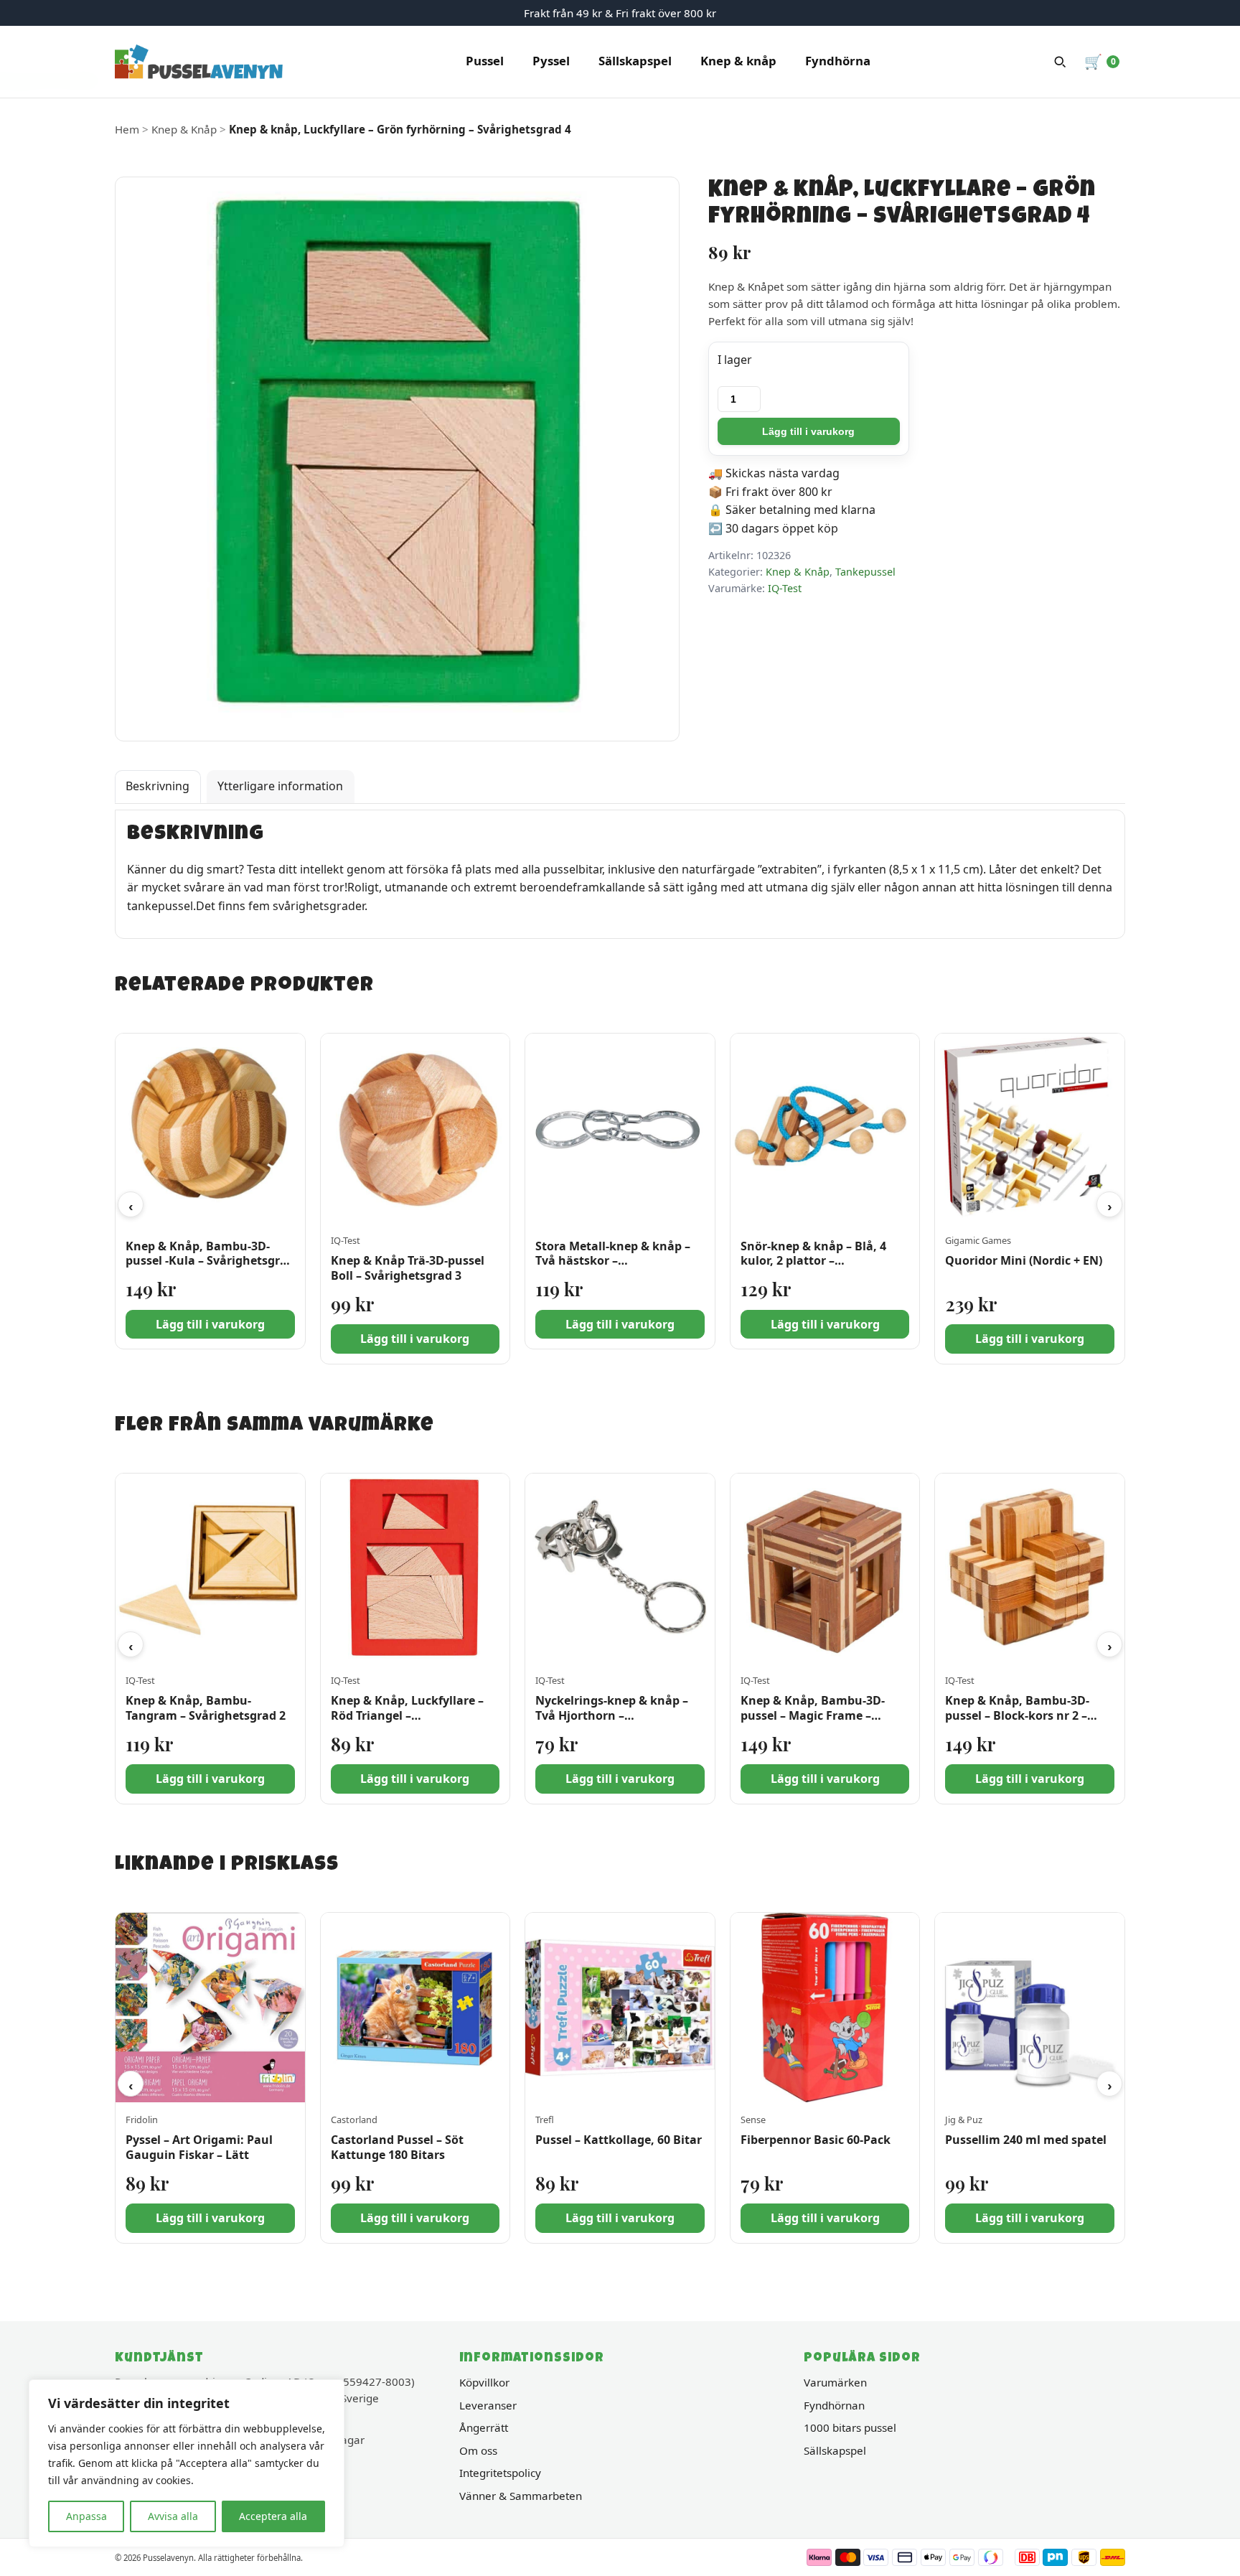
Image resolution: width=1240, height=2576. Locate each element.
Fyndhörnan (834, 2405)
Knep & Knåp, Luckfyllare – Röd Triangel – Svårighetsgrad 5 (407, 1715)
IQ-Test (785, 588)
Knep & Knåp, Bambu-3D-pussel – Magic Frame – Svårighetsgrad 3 (813, 1715)
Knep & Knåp (184, 129)
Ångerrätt (484, 2427)
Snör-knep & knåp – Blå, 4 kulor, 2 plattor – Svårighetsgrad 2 (813, 1261)
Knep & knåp (738, 61)
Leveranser (488, 2405)
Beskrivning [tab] (158, 786)
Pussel (485, 61)
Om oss (478, 2450)
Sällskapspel (635, 61)
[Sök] (1060, 62)
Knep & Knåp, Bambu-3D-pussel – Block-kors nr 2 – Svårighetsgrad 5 (1017, 1715)
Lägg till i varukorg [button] (210, 1324)
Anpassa (86, 2516)
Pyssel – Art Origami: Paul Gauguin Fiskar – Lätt (199, 2147)
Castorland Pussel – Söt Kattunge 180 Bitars (397, 2147)
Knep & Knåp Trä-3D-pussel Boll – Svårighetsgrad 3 (408, 1268)
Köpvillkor (484, 2382)
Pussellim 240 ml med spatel (1026, 2140)
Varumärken (835, 2382)
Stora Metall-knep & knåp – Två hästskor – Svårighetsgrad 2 (613, 1261)
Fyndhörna (838, 61)
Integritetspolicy (500, 2473)
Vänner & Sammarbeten (521, 2496)
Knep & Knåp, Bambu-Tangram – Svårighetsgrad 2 (206, 1708)
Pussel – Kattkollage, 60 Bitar (619, 2140)
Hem (127, 129)
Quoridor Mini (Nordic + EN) (1024, 1260)
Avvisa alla (173, 2516)
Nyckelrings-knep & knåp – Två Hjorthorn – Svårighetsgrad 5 (612, 1715)
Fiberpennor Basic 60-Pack (816, 2140)
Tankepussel (865, 572)
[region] (187, 2463)
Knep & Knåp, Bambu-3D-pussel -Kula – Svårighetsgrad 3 (210, 1261)
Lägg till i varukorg (808, 431)
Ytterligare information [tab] (280, 786)
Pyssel (551, 61)
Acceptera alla (273, 2516)
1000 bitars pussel (850, 2427)
